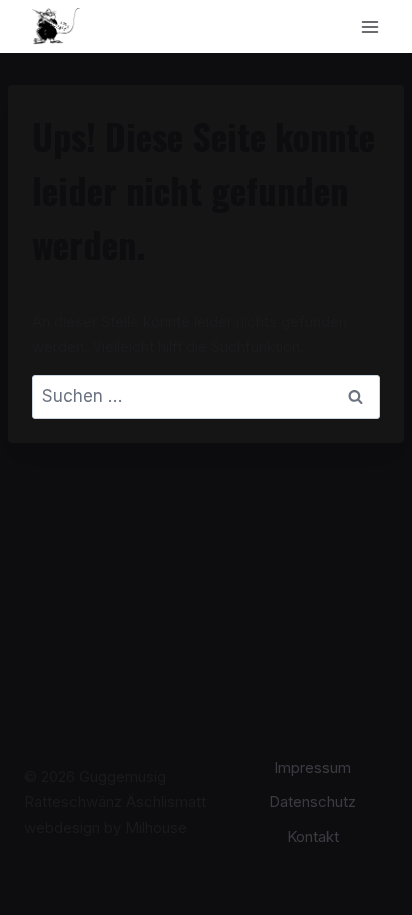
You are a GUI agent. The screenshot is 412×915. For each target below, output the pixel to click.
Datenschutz (312, 801)
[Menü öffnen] (369, 26)
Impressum (312, 767)
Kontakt (313, 836)
